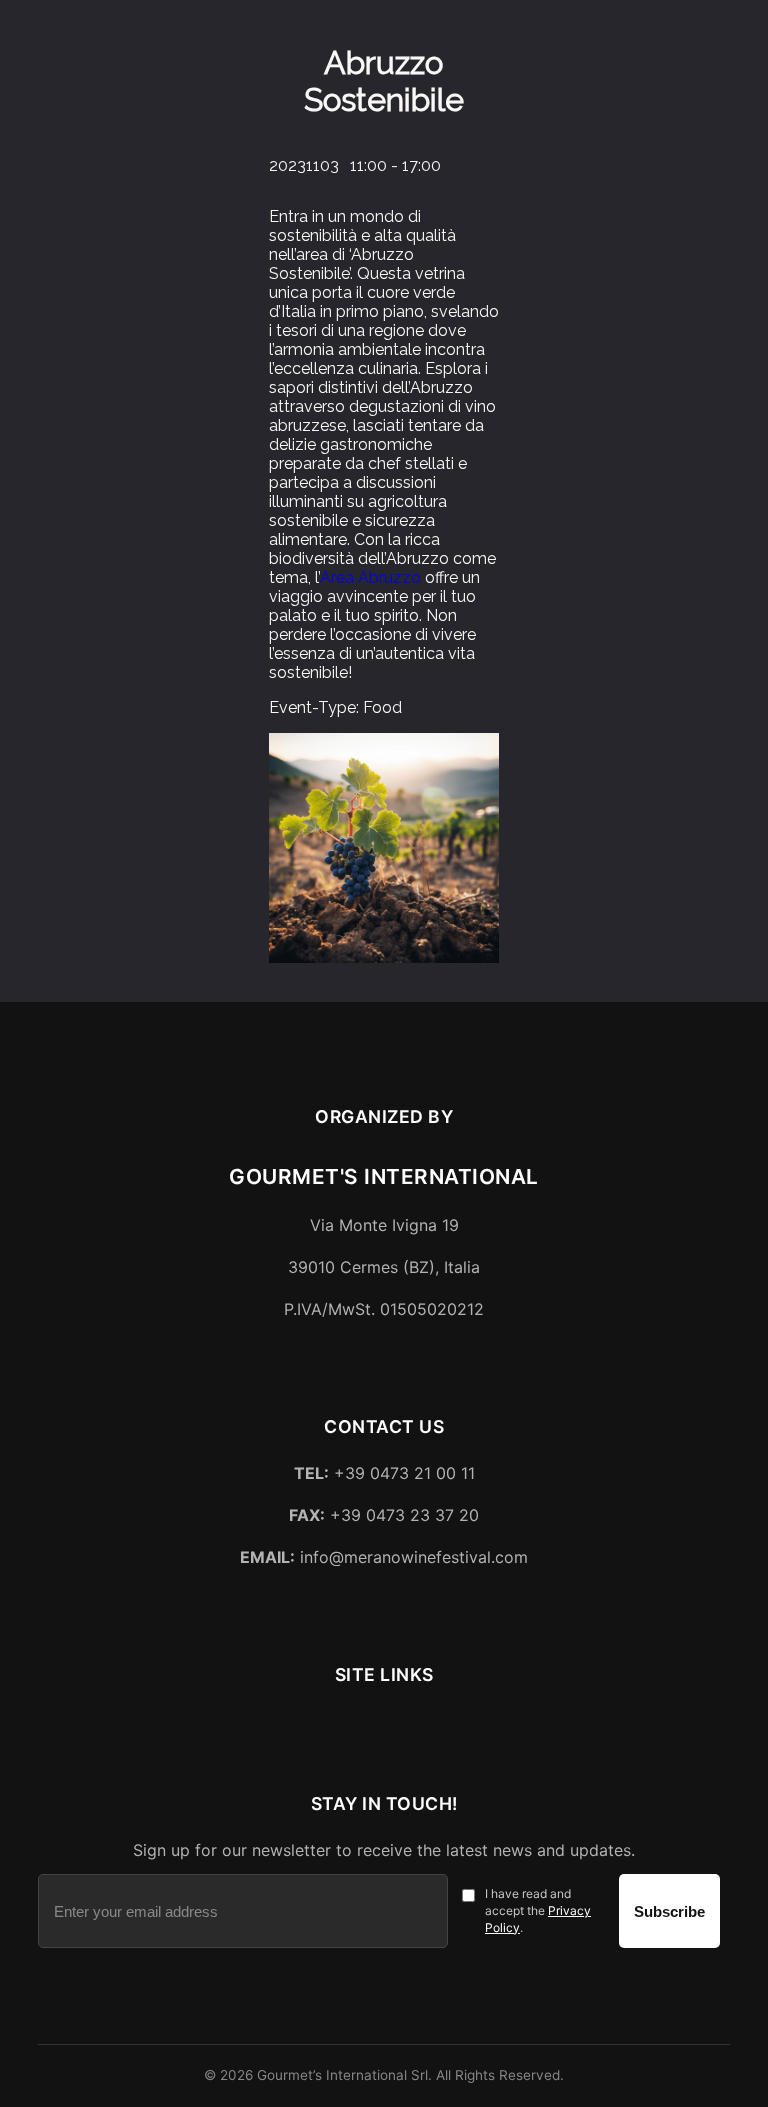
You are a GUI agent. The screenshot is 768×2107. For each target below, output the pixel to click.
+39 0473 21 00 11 (384, 1473)
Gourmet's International (384, 1176)
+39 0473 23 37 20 (384, 1515)
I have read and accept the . (538, 1910)
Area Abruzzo (370, 577)
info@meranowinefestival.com (384, 1557)
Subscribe (669, 1911)
